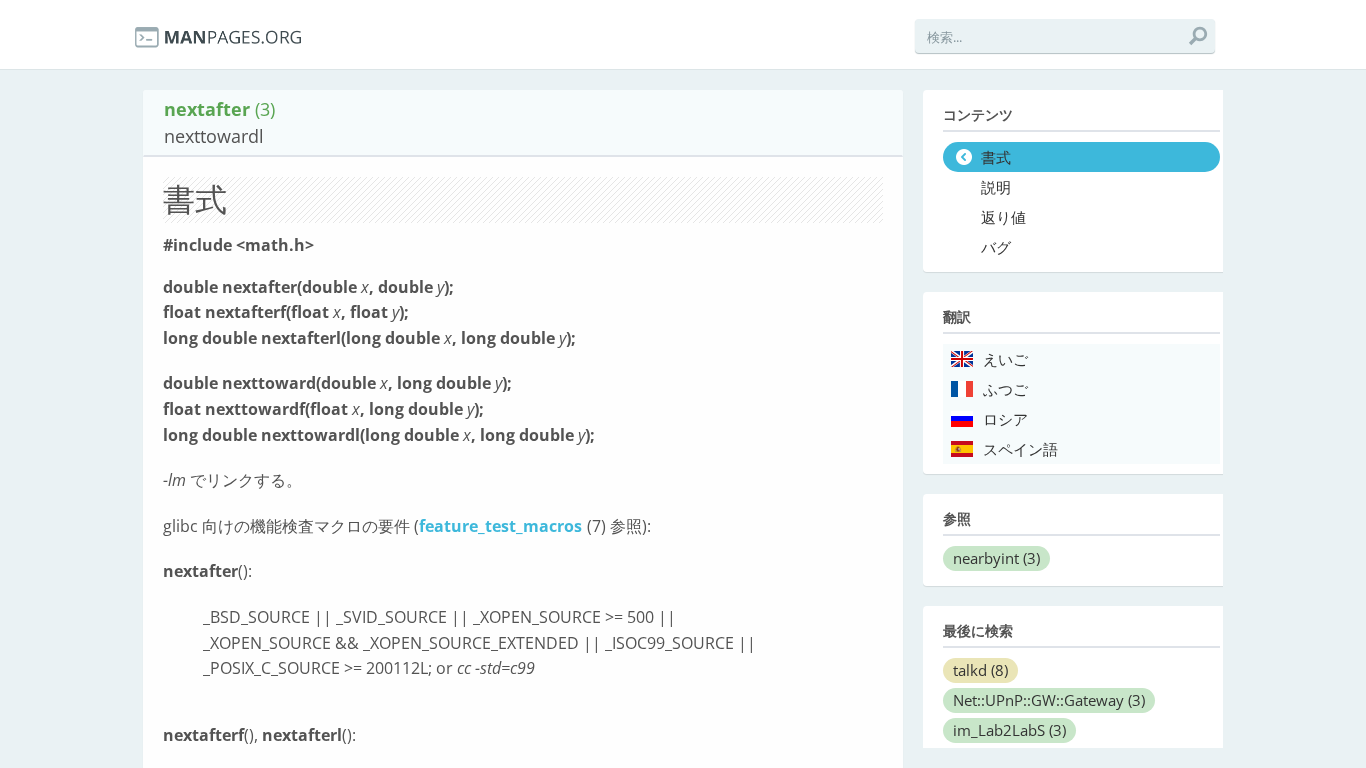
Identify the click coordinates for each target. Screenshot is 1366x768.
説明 (996, 188)
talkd (980, 670)
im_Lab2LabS (1009, 730)
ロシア (1005, 420)
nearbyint (996, 558)
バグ (996, 248)
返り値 (1003, 218)
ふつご (1005, 390)
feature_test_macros (500, 526)
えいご (1005, 360)
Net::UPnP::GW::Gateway (1049, 700)
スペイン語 (1020, 450)
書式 (996, 158)
